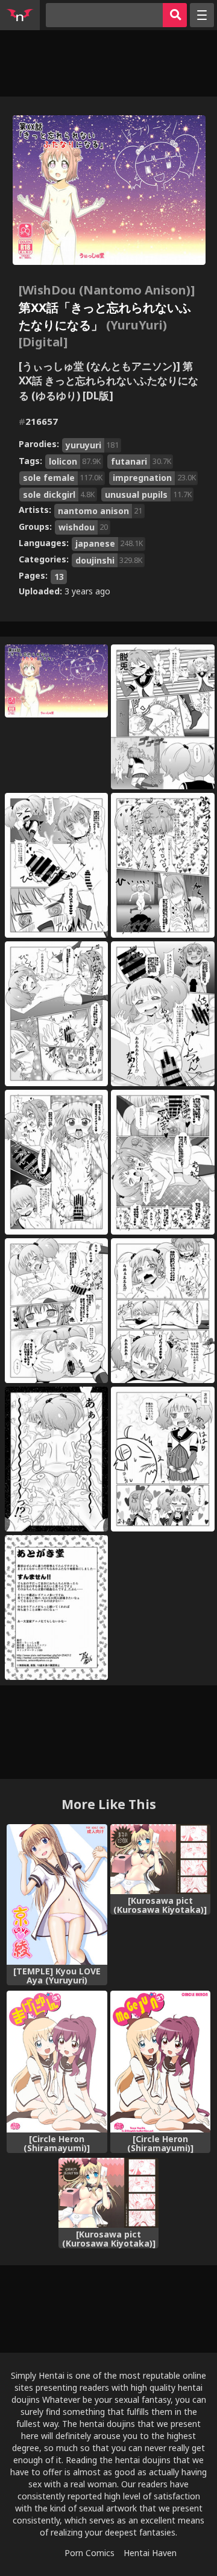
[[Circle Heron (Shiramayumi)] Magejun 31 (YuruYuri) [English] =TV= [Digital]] (161, 2062)
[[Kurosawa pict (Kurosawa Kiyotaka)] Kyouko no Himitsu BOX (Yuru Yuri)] (161, 1859)
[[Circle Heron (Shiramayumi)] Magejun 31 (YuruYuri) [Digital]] (57, 2062)
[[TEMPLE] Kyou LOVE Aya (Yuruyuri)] (57, 1894)
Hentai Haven (150, 2553)
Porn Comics (90, 2553)
